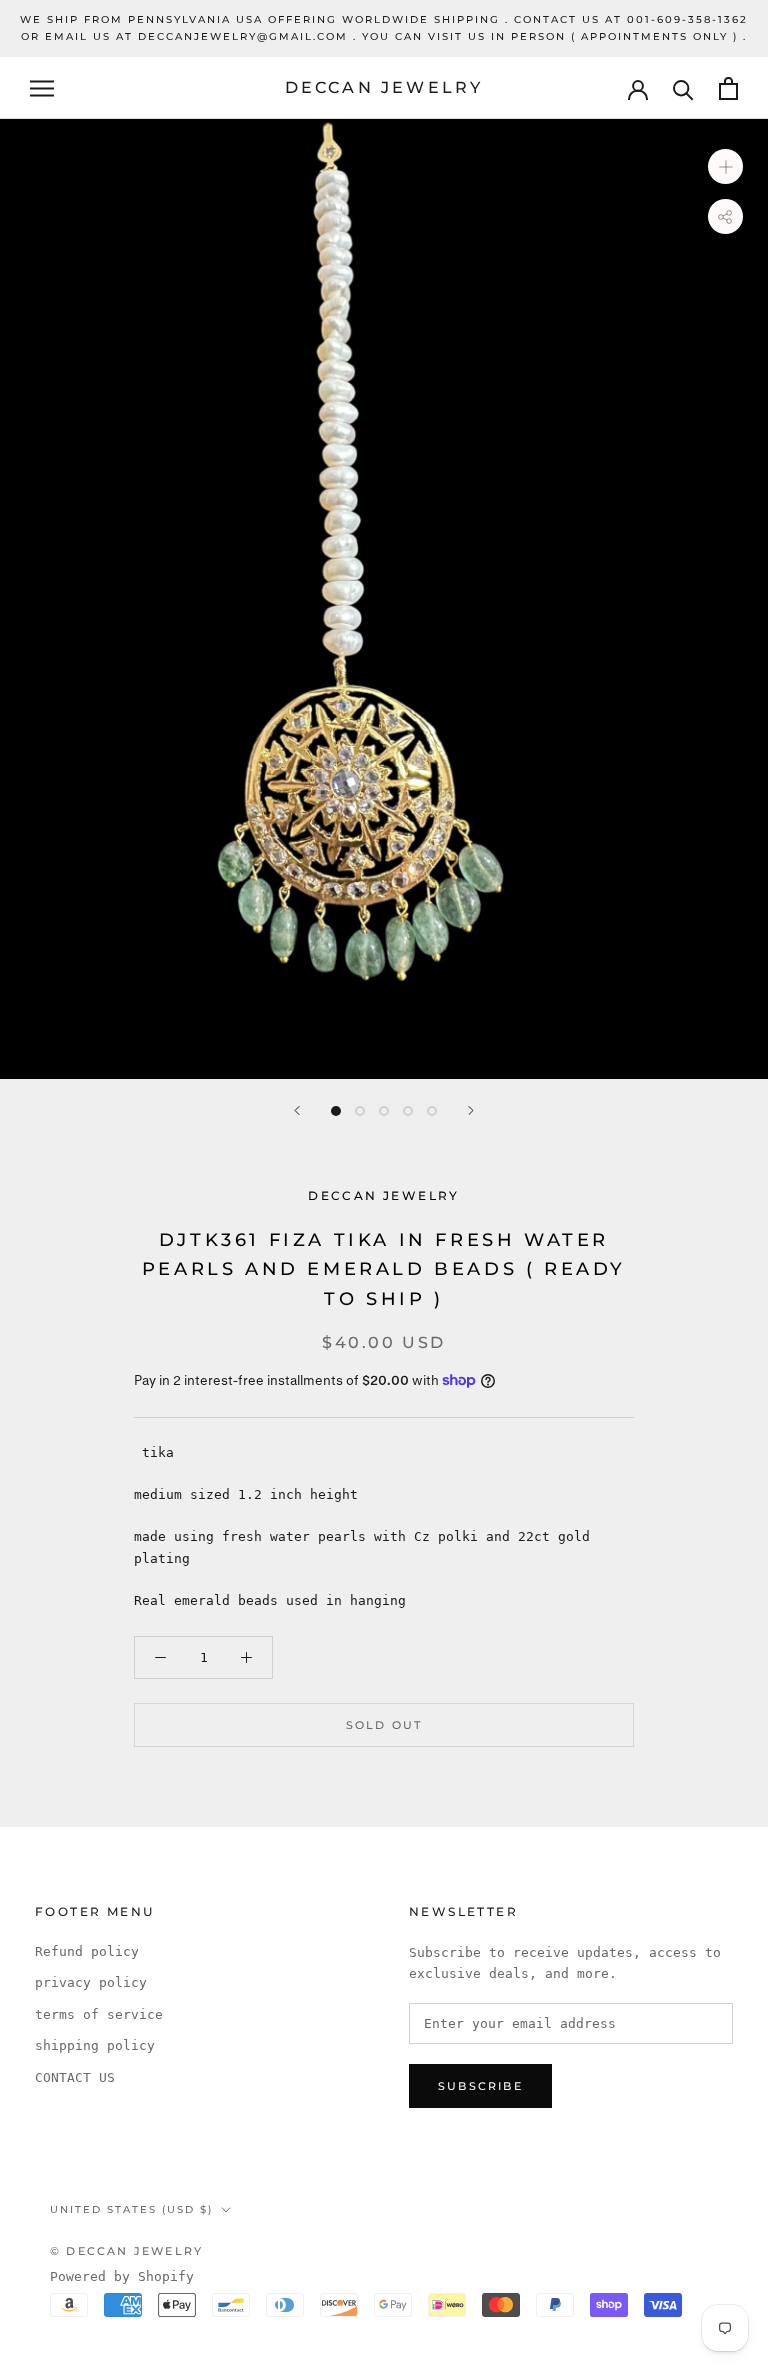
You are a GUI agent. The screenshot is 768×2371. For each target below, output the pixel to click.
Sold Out (384, 1725)
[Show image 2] (360, 1111)
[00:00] (384, 599)
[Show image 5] (432, 1111)
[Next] (471, 1110)
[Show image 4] (408, 1111)
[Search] (683, 88)
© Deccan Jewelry (126, 2251)
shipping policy (95, 2045)
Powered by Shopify (122, 2276)
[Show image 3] (384, 1111)
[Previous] (297, 1110)
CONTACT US (75, 2077)
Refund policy (87, 1951)
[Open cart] (728, 88)
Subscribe (480, 2086)
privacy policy (91, 1982)
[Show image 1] (336, 1111)
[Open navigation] (42, 88)
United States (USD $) (131, 2209)
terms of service (99, 2014)
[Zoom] (725, 166)
